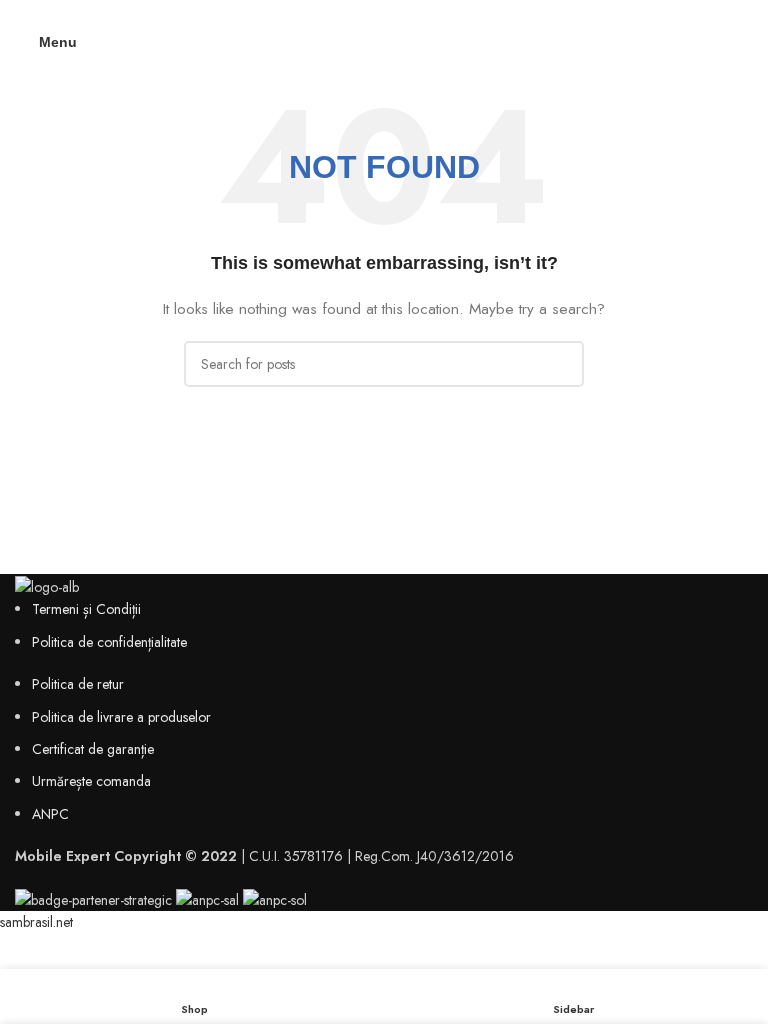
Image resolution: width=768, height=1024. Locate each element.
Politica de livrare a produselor (121, 717)
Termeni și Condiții (86, 609)
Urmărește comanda (91, 781)
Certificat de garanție (93, 749)
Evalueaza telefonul (384, 12)
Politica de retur (78, 684)
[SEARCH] (561, 364)
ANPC (50, 814)
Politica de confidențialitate (109, 642)
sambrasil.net (36, 922)
